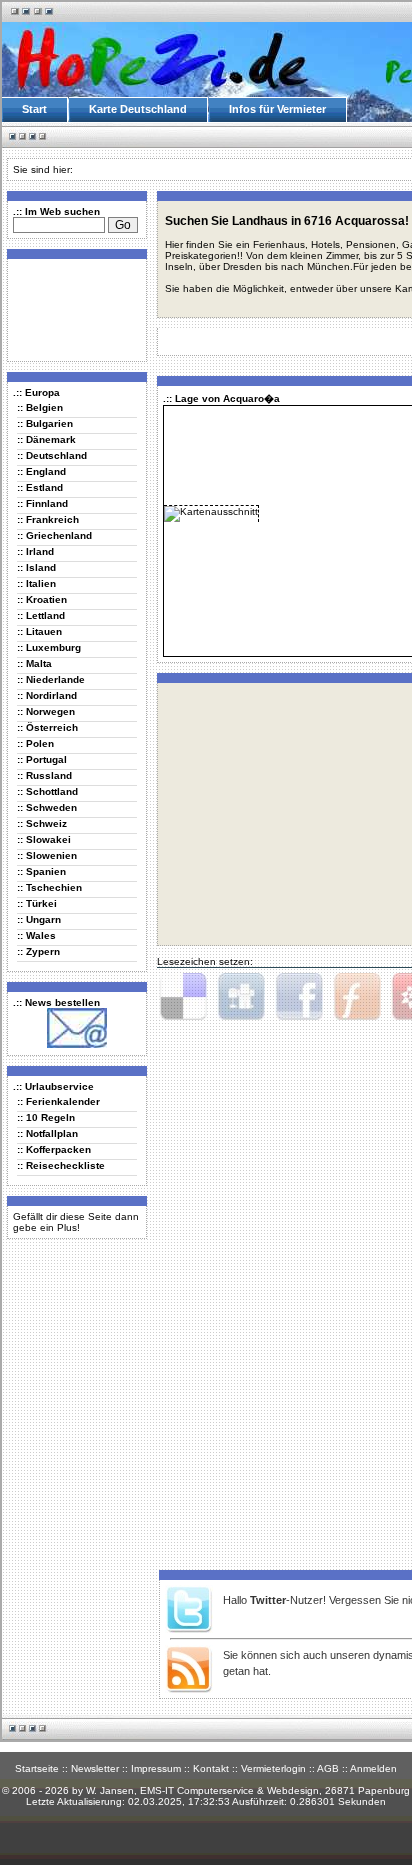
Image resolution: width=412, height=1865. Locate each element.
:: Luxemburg (49, 647)
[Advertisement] (73, 309)
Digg (241, 997)
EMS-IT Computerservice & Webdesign (229, 1790)
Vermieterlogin (273, 1768)
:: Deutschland (52, 455)
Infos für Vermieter (277, 109)
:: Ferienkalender (58, 1101)
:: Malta (34, 663)
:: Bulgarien (45, 423)
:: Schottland (47, 791)
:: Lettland (41, 615)
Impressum (156, 1768)
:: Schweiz (42, 823)
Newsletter (95, 1768)
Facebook (299, 997)
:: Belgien (40, 407)
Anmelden (373, 1768)
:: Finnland (42, 503)
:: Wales (36, 935)
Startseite (37, 1768)
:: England (41, 471)
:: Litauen (39, 631)
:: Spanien (41, 871)
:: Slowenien (47, 855)
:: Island (36, 567)
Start (34, 109)
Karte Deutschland (138, 109)
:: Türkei (37, 903)
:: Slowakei (44, 839)
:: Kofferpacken (54, 1149)
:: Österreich (47, 727)
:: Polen (35, 743)
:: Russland (44, 775)
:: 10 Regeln (46, 1117)
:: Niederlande (51, 679)
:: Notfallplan (47, 1133)
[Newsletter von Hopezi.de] (77, 1044)
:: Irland (35, 551)
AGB (328, 1768)
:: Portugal (42, 759)
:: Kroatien (42, 599)
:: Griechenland (54, 535)
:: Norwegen (46, 711)
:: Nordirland (47, 695)
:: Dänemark (46, 439)
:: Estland (40, 487)
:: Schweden (47, 807)
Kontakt (211, 1768)
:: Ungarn (39, 919)
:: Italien (36, 583)
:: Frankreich (48, 519)
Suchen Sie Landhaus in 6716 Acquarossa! (287, 221)
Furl (357, 997)
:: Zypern (38, 951)
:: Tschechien (49, 887)
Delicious (183, 997)
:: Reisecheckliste (61, 1165)
